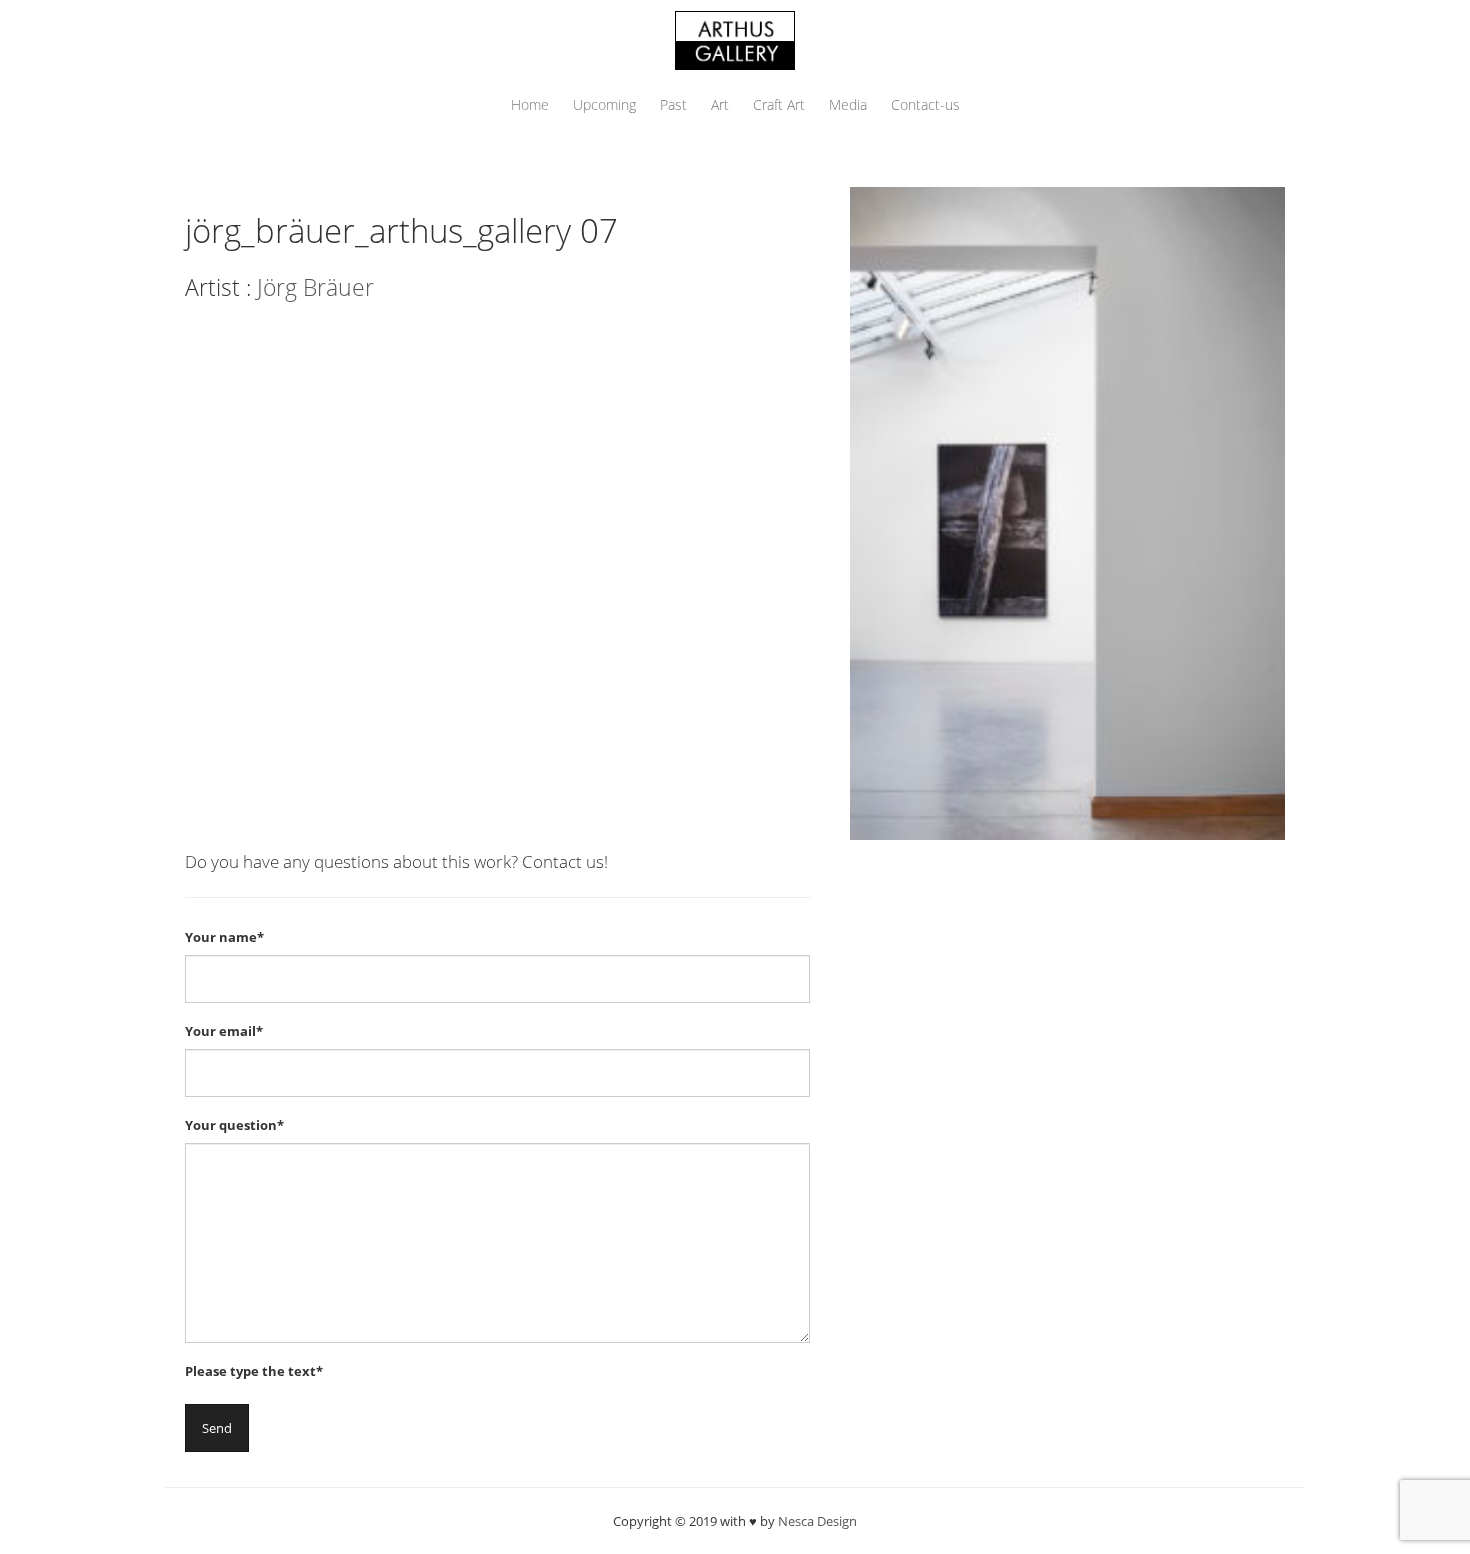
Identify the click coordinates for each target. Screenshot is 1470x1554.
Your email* (224, 1031)
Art (720, 104)
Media (848, 104)
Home (530, 104)
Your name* (224, 937)
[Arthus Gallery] (735, 38)
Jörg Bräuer (315, 287)
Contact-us (925, 104)
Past (673, 104)
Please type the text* (254, 1371)
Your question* (234, 1125)
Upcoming (604, 104)
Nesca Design (817, 1521)
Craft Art (779, 104)
